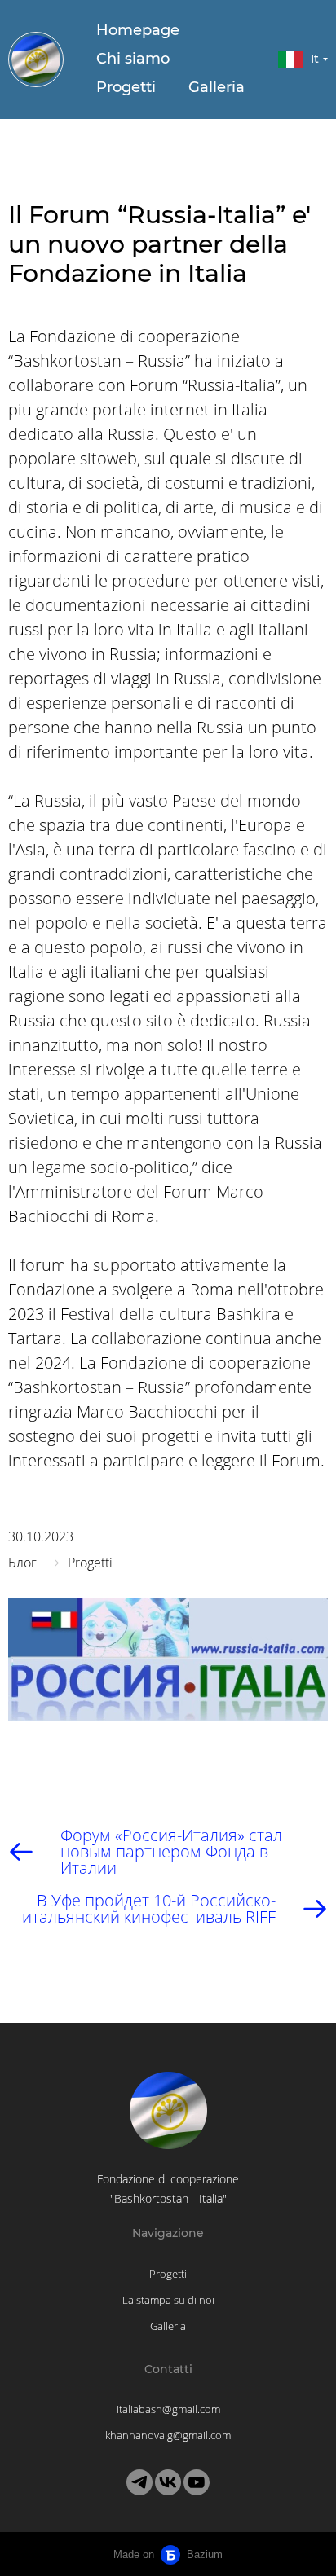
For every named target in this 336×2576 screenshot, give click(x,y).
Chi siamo (133, 59)
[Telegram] (139, 2482)
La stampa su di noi (168, 2300)
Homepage (138, 30)
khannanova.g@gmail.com (168, 2435)
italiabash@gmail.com (168, 2409)
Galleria (217, 87)
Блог (22, 1563)
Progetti (126, 87)
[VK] (168, 2482)
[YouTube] (197, 2482)
